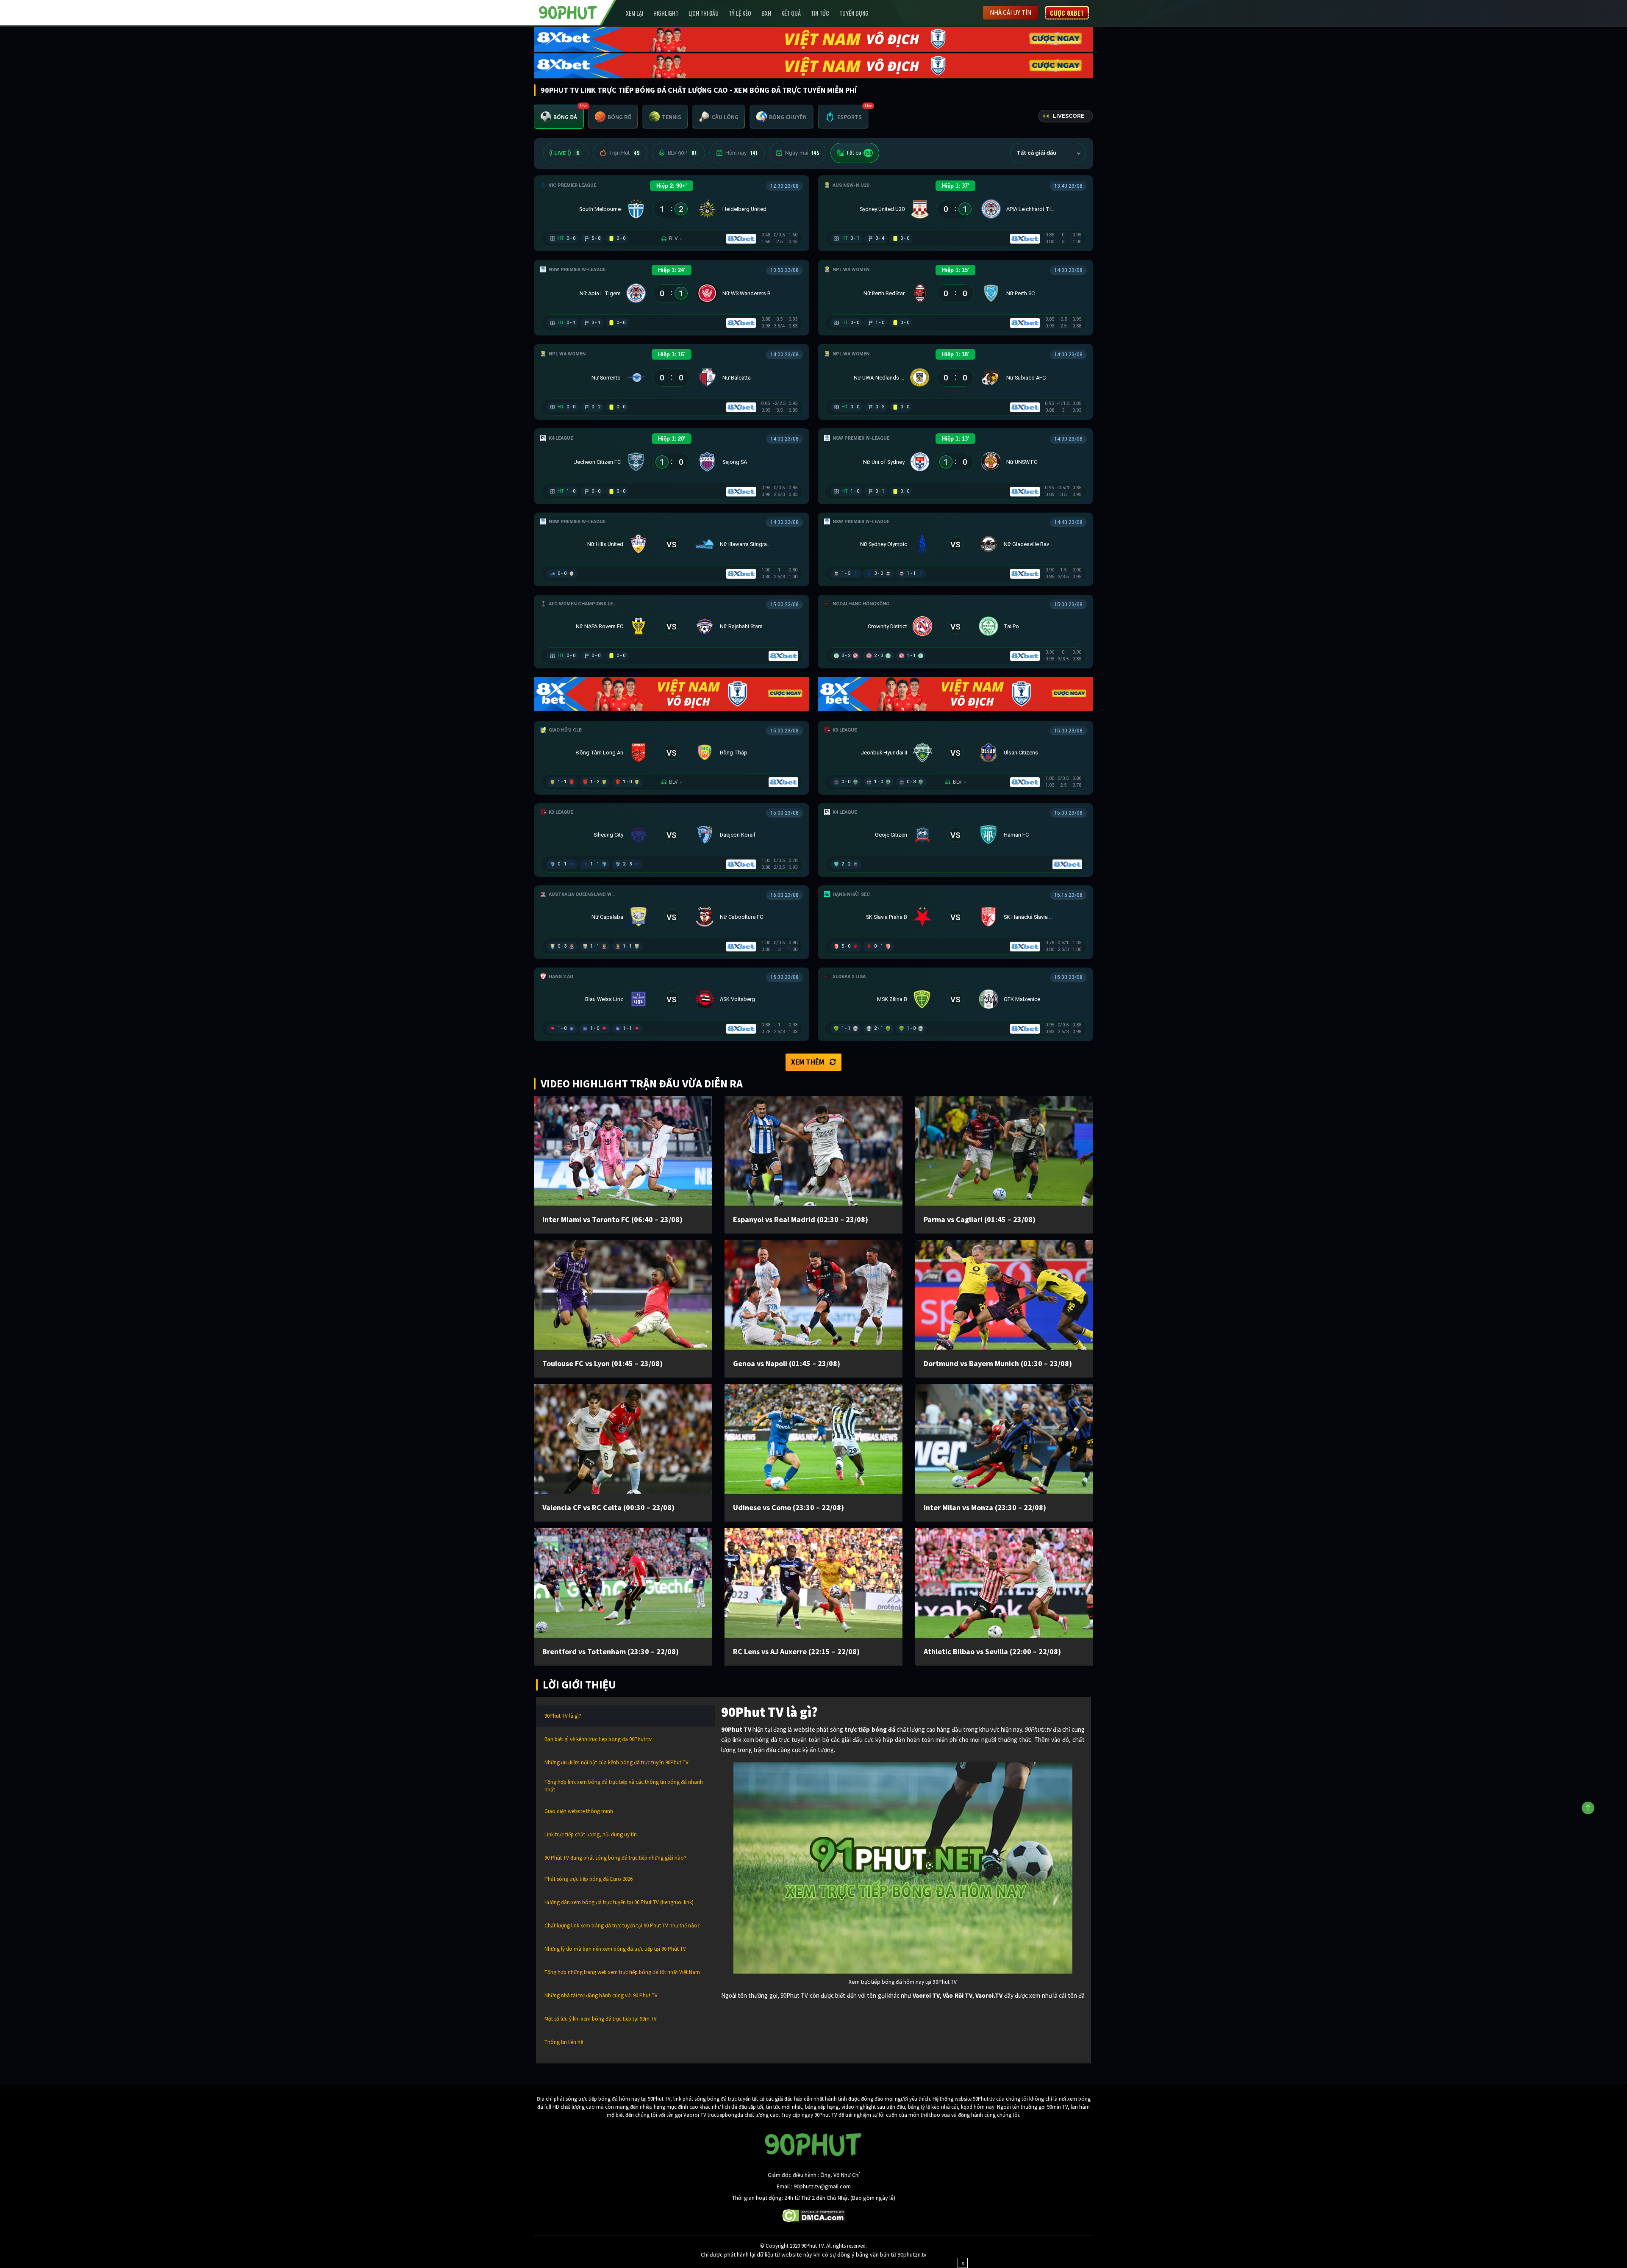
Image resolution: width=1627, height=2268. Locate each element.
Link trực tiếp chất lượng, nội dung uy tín (591, 1834)
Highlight (666, 13)
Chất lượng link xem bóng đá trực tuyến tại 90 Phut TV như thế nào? (622, 1926)
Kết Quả (791, 13)
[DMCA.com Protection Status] (814, 2215)
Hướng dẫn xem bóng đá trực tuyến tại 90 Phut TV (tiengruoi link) (619, 1902)
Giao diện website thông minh (579, 1811)
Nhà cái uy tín (1011, 12)
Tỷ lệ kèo (740, 13)
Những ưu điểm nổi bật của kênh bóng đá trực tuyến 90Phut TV (616, 1762)
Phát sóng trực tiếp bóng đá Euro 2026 (589, 1879)
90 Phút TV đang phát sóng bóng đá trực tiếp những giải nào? (615, 1858)
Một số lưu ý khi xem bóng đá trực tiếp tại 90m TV (601, 2019)
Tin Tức (820, 13)
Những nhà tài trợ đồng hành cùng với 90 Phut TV (601, 1995)
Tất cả (859, 153)
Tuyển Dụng (854, 13)
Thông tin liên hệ (564, 2042)
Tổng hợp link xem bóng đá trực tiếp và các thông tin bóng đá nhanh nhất (624, 1786)
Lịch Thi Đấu (704, 13)
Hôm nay (741, 153)
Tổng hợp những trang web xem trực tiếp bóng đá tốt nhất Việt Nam (622, 1972)
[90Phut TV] (568, 12)
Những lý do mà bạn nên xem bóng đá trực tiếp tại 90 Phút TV (615, 1949)
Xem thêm (808, 1062)
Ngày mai (802, 153)
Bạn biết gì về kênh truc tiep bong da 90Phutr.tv (598, 1739)
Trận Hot (624, 153)
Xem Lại (634, 13)
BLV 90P (682, 153)
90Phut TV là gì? (563, 1716)
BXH (766, 13)
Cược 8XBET (1067, 13)
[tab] (559, 117)
